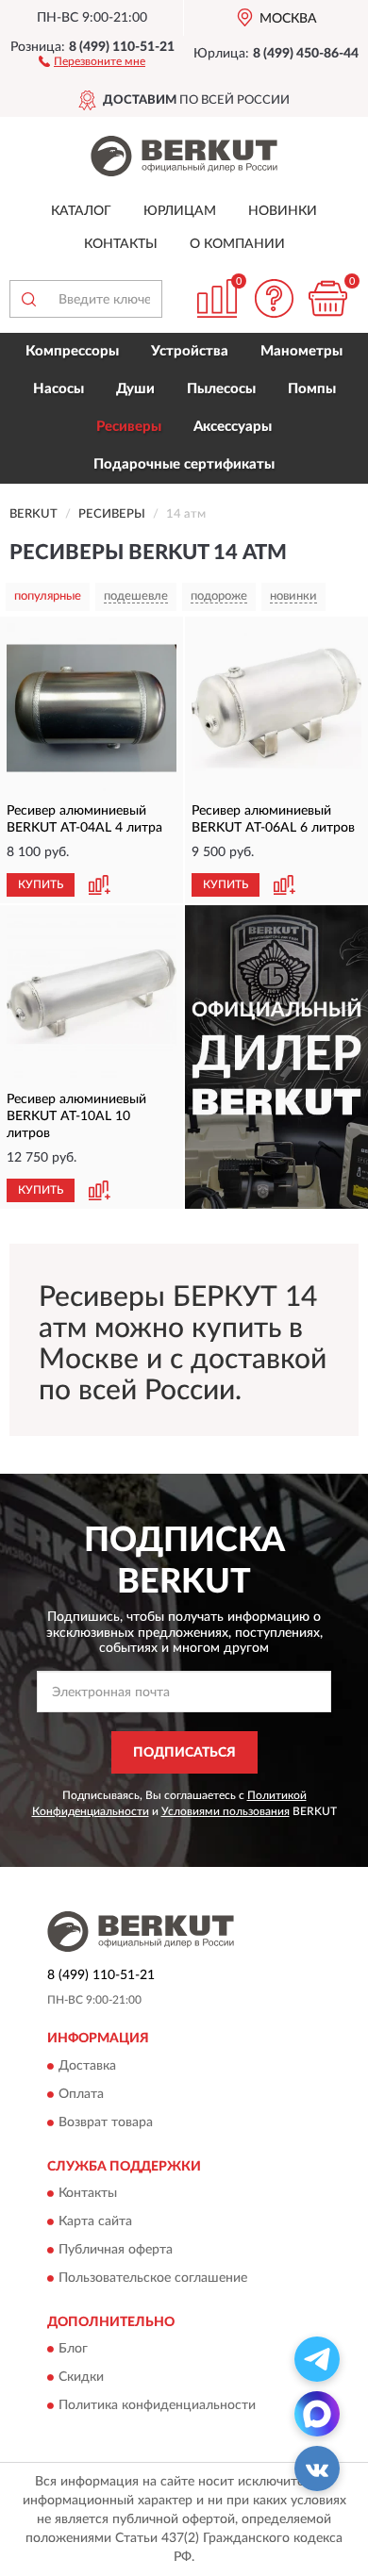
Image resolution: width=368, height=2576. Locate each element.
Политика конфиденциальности (157, 2406)
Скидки (81, 2378)
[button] (92, 60)
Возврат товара (106, 2122)
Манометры (301, 351)
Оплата (81, 2094)
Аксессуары (233, 427)
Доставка (87, 2066)
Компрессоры (72, 351)
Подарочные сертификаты (184, 464)
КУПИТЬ (41, 884)
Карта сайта (95, 2221)
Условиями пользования (226, 1811)
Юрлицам (180, 211)
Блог (73, 2350)
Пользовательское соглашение (153, 2278)
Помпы (312, 389)
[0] (327, 298)
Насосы (59, 389)
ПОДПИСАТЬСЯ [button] (184, 1753)
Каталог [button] (81, 211)
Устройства (190, 351)
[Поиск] (28, 299)
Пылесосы (221, 389)
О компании (237, 244)
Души (135, 389)
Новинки (283, 211)
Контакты (121, 244)
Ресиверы (129, 427)
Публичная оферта (116, 2250)
